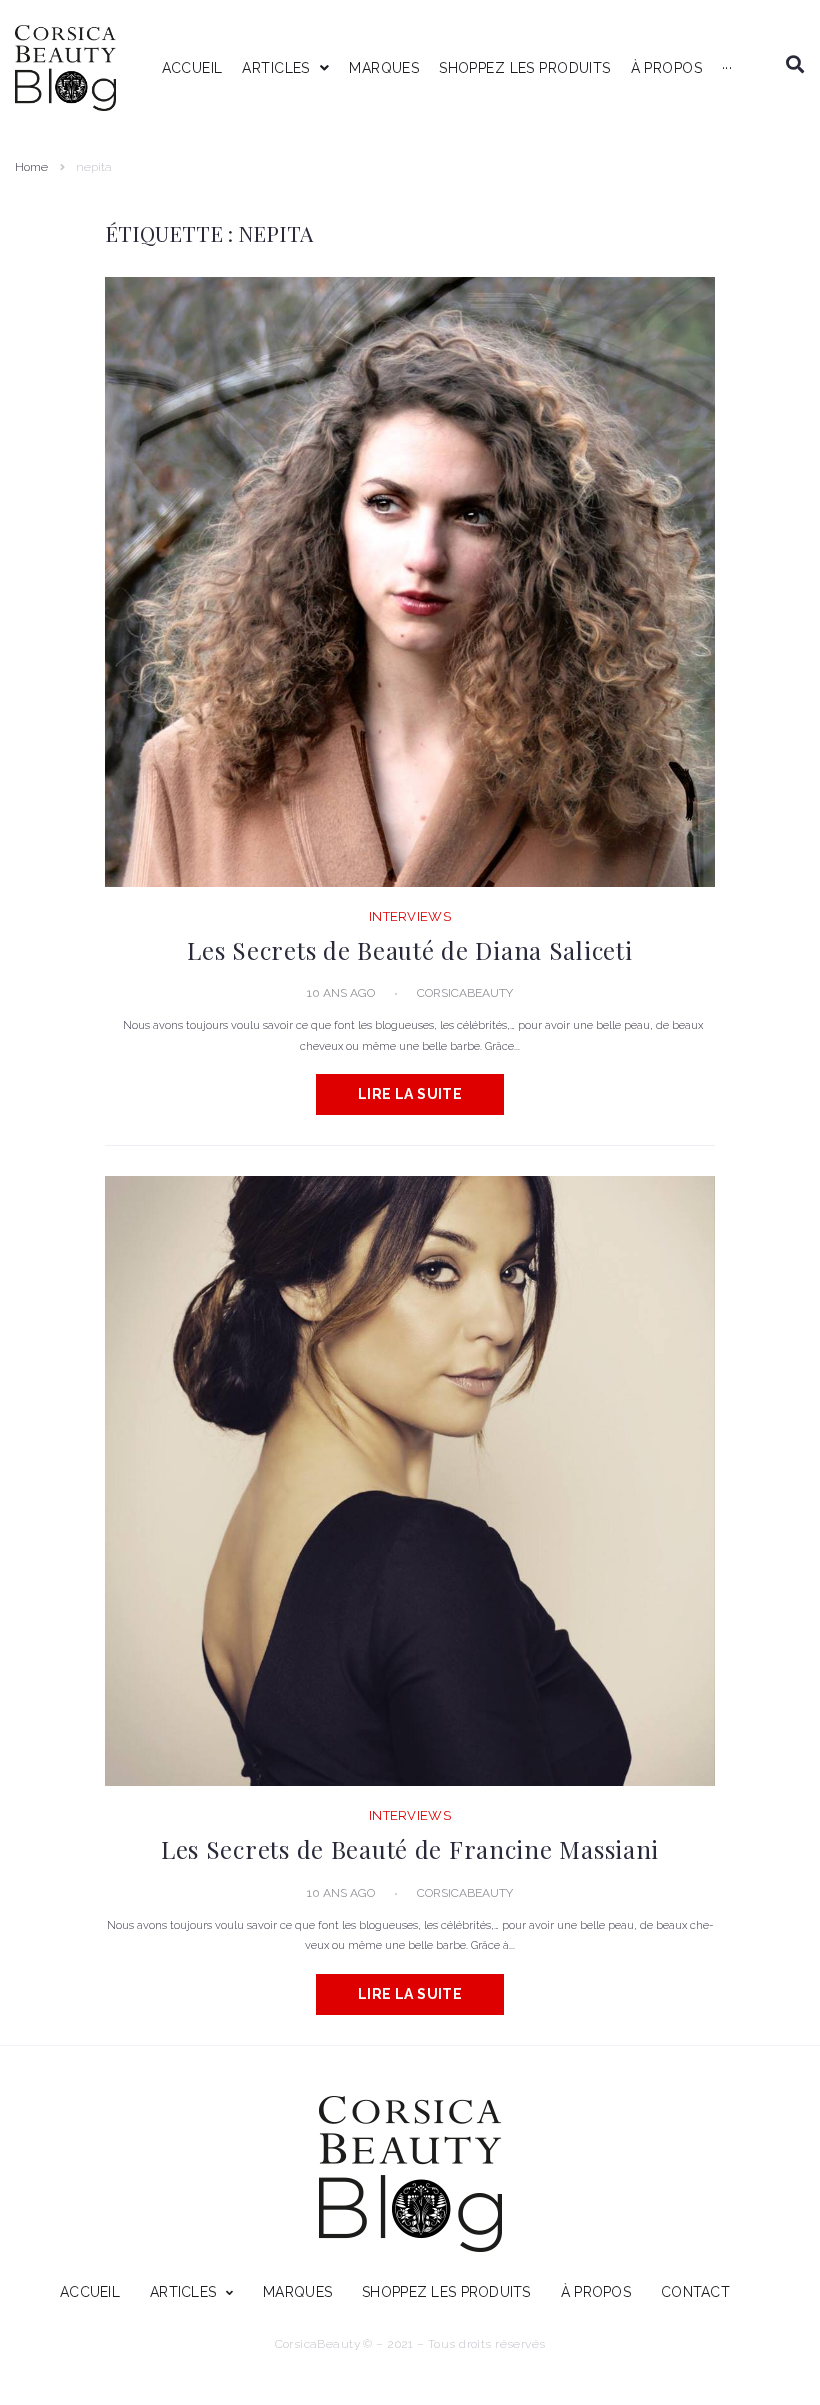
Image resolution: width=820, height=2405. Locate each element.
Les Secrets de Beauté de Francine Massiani (410, 1849)
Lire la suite (410, 1094)
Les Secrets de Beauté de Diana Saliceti (409, 950)
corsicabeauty (465, 993)
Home (31, 167)
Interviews (410, 916)
